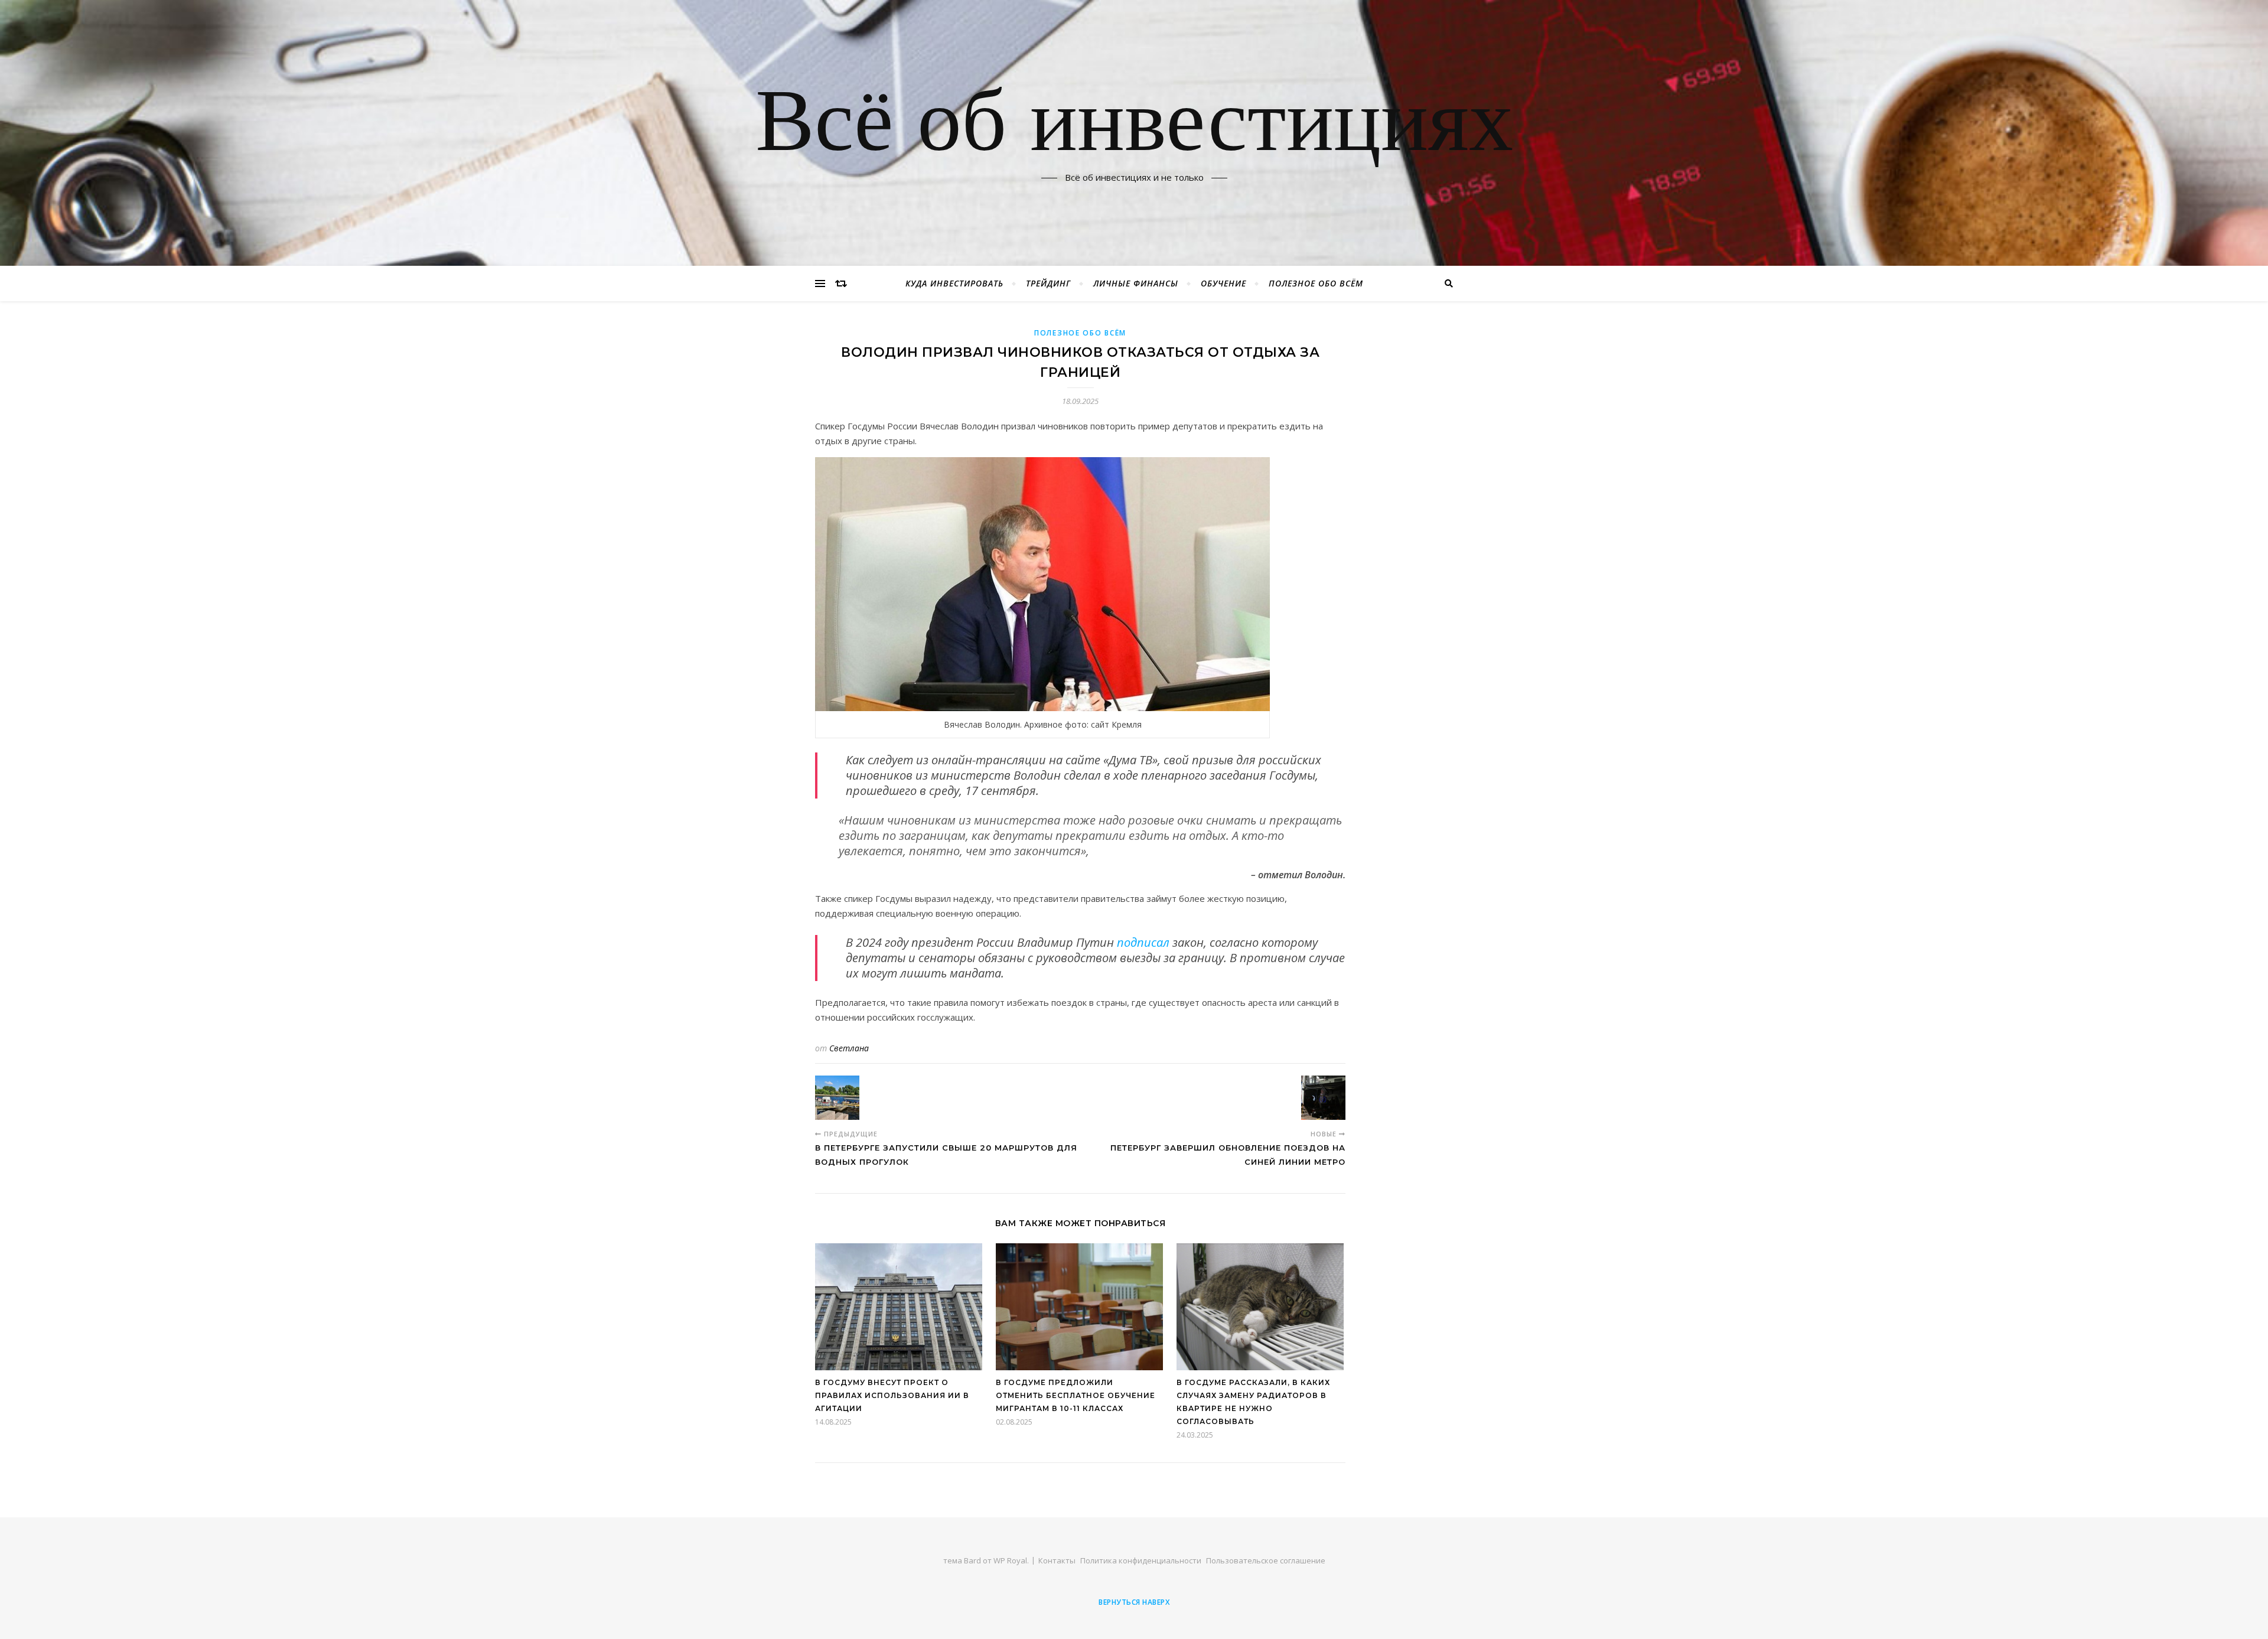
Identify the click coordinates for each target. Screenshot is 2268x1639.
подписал (1143, 942)
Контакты (1057, 1560)
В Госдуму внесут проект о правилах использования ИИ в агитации (892, 1395)
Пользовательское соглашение (1266, 1560)
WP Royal (1010, 1560)
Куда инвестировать (954, 283)
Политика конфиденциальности (1141, 1560)
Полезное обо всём (1316, 283)
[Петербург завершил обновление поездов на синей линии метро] (1323, 1098)
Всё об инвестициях (1134, 126)
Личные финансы (1136, 283)
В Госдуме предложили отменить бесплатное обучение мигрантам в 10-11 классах (1076, 1395)
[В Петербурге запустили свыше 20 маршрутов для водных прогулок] (837, 1098)
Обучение (1223, 283)
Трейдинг (1048, 283)
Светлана (849, 1048)
